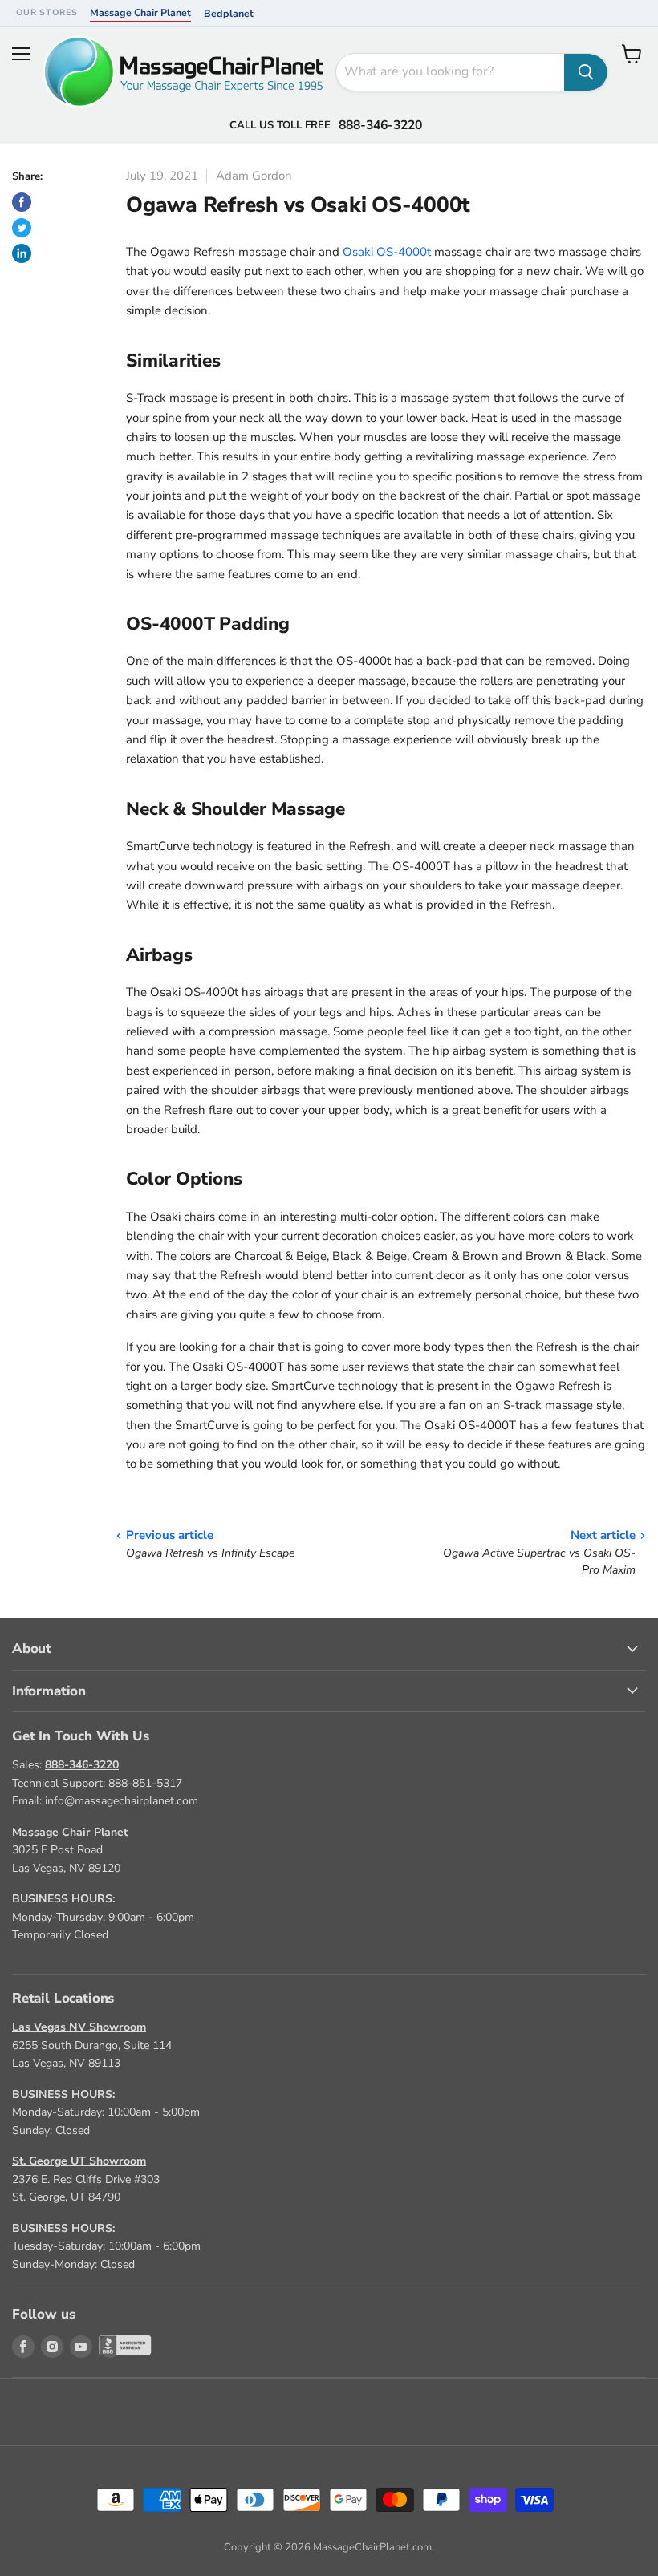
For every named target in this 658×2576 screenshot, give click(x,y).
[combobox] (450, 72)
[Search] (586, 72)
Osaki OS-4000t (387, 252)
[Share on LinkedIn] (22, 253)
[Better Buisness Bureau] (110, 2347)
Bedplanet (229, 13)
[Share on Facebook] (22, 202)
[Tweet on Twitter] (22, 228)
